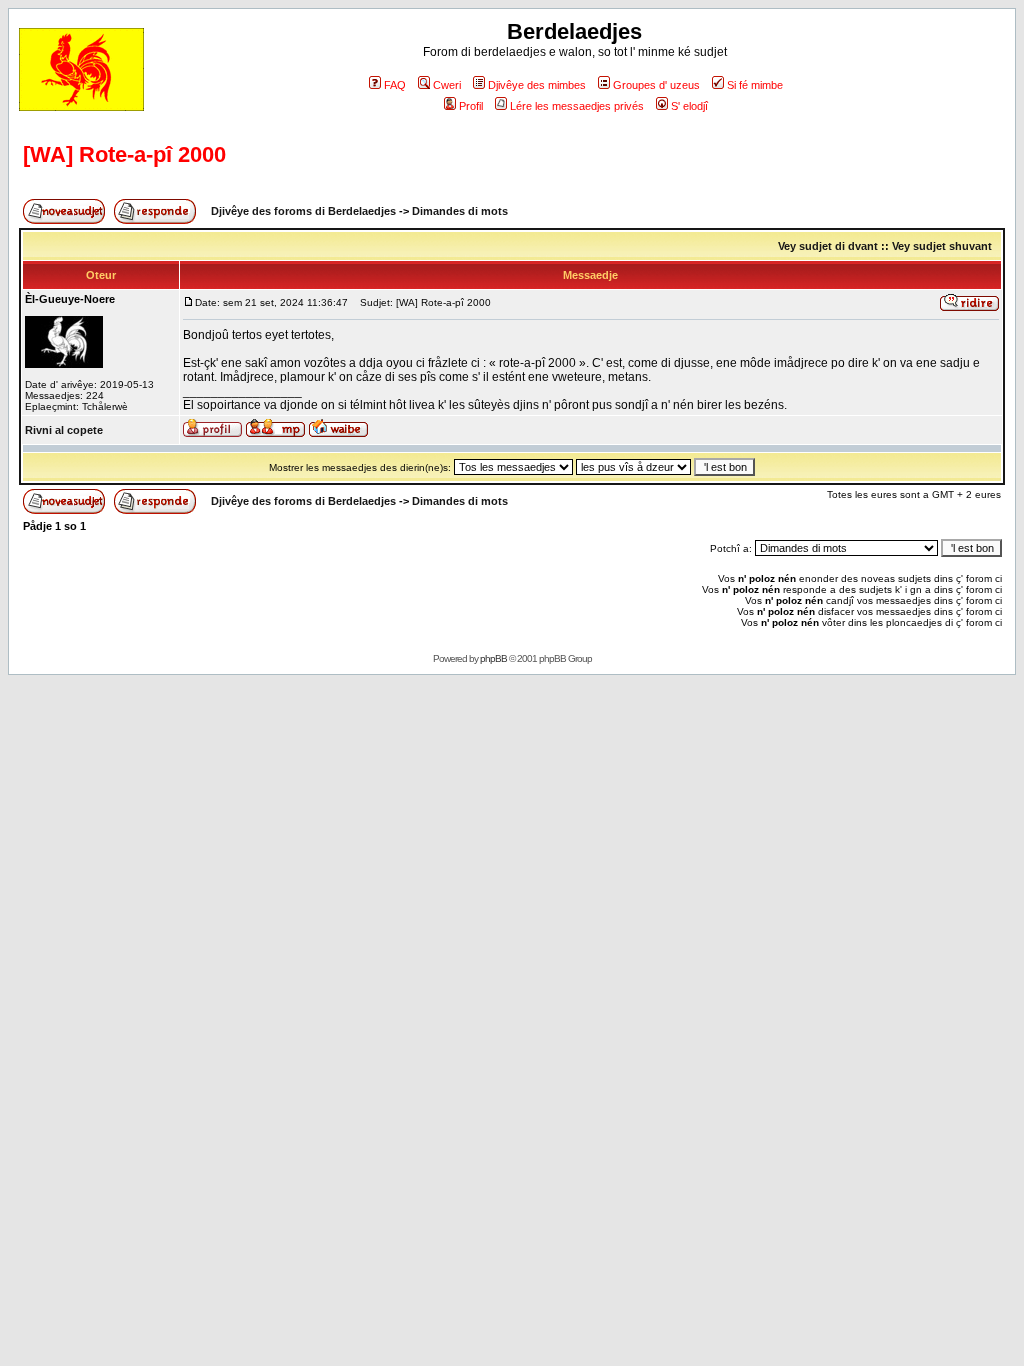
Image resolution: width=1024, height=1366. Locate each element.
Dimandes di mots (460, 211)
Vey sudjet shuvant (942, 246)
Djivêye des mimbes (537, 85)
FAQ (395, 85)
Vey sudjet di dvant (828, 246)
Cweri (447, 85)
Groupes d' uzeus (656, 85)
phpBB (493, 658)
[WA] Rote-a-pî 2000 (124, 154)
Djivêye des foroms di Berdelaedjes (303, 211)
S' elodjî (689, 106)
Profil (471, 106)
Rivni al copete (64, 430)
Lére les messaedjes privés (577, 106)
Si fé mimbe (755, 85)
